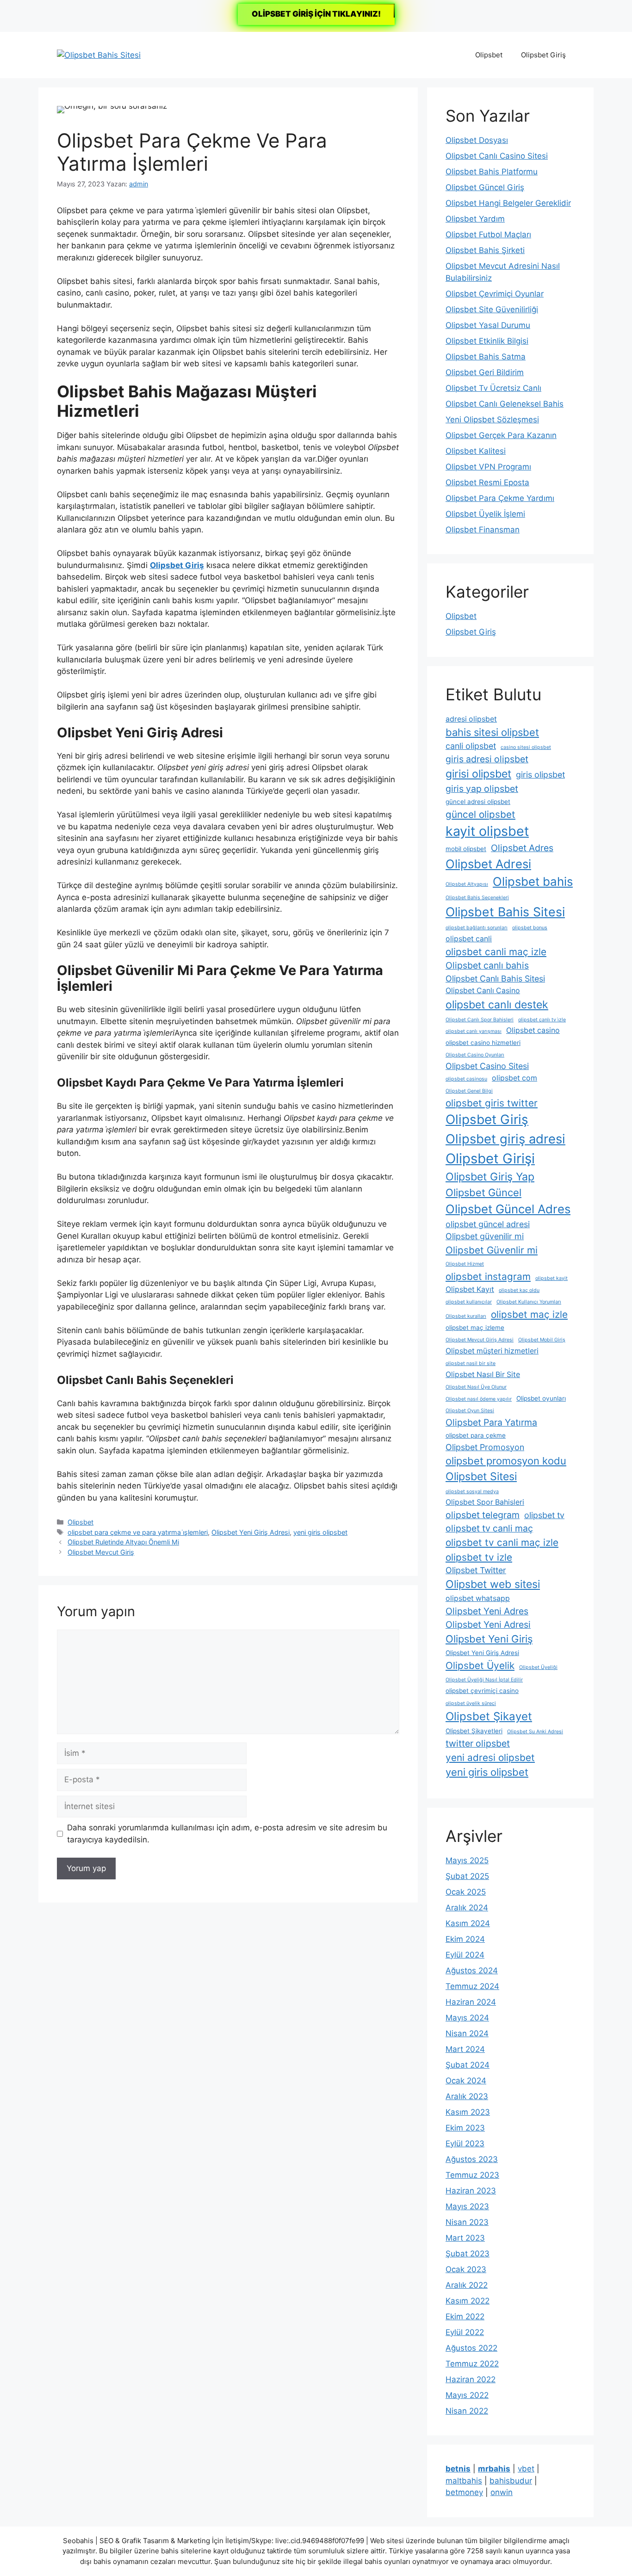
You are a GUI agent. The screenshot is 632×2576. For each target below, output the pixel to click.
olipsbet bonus (530, 928)
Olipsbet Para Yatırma (491, 1422)
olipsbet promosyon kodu (506, 1461)
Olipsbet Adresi (488, 864)
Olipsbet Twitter (476, 1570)
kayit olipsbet (487, 831)
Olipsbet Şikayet (489, 1716)
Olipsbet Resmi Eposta (487, 482)
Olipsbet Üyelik (480, 1665)
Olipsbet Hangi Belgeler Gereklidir (508, 203)
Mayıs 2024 (467, 2018)
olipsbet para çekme (476, 1435)
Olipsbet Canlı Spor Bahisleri (480, 1020)
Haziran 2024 (471, 2002)
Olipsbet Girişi (490, 1158)
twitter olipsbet (478, 1743)
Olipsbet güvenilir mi (485, 1236)
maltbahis (464, 2481)
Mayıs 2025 (467, 1860)
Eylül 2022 (465, 2332)
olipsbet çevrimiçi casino (482, 1691)
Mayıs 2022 (467, 2395)
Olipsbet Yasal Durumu (488, 325)
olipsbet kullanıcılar (469, 1302)
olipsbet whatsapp (478, 1598)
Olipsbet (489, 55)
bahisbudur (511, 2481)
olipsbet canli (469, 939)
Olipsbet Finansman (483, 530)
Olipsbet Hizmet (465, 1264)
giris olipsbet (540, 775)
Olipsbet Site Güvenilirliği (492, 309)
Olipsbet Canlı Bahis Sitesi (495, 979)
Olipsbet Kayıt (470, 1289)
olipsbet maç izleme (475, 1328)
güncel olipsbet (480, 814)
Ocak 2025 (466, 1892)
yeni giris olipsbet (320, 1532)
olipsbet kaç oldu (519, 1290)
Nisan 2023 (467, 2222)
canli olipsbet (471, 746)
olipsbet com (514, 1078)
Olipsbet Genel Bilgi (469, 1091)
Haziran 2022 (471, 2379)
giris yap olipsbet (482, 789)
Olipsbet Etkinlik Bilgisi (487, 341)
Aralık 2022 (467, 2285)
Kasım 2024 (468, 1923)
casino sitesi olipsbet (526, 747)
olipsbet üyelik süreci (471, 1703)
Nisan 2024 (467, 2033)
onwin (502, 2492)
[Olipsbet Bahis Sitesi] (99, 55)
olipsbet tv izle (479, 1557)
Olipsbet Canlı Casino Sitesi (497, 156)
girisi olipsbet (478, 774)
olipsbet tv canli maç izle (502, 1542)
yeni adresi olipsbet (490, 1757)
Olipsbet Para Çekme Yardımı (500, 498)
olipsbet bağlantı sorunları (477, 928)
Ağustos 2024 (472, 1971)
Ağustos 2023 (472, 2159)
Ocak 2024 (466, 2081)
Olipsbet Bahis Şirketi (485, 250)
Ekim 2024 (465, 1939)
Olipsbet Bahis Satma (486, 357)
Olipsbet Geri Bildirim (485, 372)
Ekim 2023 (465, 2128)
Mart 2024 (465, 2049)
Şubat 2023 (468, 2254)
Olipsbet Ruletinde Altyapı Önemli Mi (123, 1542)
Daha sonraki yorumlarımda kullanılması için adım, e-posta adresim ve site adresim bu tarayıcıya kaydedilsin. (227, 1834)
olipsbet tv (544, 1515)
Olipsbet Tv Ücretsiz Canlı (493, 388)
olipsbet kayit (551, 1278)
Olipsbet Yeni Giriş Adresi (251, 1532)
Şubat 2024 (468, 2065)
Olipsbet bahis (533, 881)
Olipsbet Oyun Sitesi (470, 1411)
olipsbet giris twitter (492, 1103)
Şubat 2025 (467, 1876)
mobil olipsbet (466, 849)
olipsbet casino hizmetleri (483, 1043)
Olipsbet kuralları (466, 1316)
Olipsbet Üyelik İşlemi (485, 514)
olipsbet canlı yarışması (474, 1031)
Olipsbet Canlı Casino (483, 991)
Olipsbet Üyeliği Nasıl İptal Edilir (484, 1680)
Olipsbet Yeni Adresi (488, 1625)
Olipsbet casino (533, 1030)
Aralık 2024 (467, 1908)
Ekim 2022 (465, 2317)
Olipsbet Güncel (483, 1192)
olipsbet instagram (488, 1276)
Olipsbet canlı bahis (487, 965)
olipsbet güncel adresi (488, 1224)
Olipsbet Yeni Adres (487, 1611)
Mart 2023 (465, 2238)
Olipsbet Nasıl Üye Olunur (476, 1387)
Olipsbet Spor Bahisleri (485, 1502)
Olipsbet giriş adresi (505, 1139)
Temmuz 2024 (472, 1986)
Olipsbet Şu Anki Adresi (535, 1732)
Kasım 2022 (468, 2301)
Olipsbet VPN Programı (488, 467)
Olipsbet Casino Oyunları (475, 1055)
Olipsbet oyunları (541, 1398)
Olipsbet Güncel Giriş (485, 187)
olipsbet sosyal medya (472, 1492)
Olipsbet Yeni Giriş (489, 1639)
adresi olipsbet (471, 719)
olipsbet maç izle (529, 1314)
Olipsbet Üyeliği (538, 1667)
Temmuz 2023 (472, 2175)
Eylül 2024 (465, 1955)
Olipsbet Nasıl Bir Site (483, 1374)
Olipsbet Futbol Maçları (488, 235)
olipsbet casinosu (466, 1079)
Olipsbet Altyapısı (467, 884)
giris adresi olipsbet (487, 759)
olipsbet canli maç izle (496, 952)
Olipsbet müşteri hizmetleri (492, 1351)
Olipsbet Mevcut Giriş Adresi (480, 1340)
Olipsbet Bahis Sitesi (505, 912)
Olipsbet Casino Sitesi (487, 1066)
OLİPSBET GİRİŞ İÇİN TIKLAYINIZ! (316, 14)
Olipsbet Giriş (543, 55)
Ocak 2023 (466, 2269)
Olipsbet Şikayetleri (474, 1731)
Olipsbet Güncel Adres (508, 1209)
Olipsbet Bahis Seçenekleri (477, 898)
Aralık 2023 (467, 2096)
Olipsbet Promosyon (485, 1447)
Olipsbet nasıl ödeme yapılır (479, 1399)
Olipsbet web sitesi (493, 1584)
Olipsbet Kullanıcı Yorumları (529, 1302)
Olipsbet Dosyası (477, 140)
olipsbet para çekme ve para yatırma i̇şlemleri (138, 1532)
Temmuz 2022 (472, 2364)
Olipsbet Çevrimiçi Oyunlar (495, 294)
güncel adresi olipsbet (478, 802)
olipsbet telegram (483, 1515)
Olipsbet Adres (522, 848)
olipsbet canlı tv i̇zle (542, 1020)
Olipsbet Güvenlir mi (492, 1250)
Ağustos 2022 (471, 2348)
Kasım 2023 (468, 2112)
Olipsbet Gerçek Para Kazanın (501, 435)
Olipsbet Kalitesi (476, 451)
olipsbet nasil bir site (471, 1363)
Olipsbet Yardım (475, 219)
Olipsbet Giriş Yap (490, 1177)
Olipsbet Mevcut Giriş (101, 1552)
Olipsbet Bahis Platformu (492, 172)
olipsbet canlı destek (497, 1005)
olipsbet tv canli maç (489, 1528)
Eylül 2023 (465, 2144)
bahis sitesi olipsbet (492, 732)
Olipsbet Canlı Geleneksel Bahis (505, 404)
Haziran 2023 (471, 2191)
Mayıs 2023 (467, 2206)
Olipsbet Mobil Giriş (542, 1340)
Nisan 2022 (467, 2411)
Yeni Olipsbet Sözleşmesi (492, 420)
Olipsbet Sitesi (481, 1476)
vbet (526, 2469)
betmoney (464, 2492)
